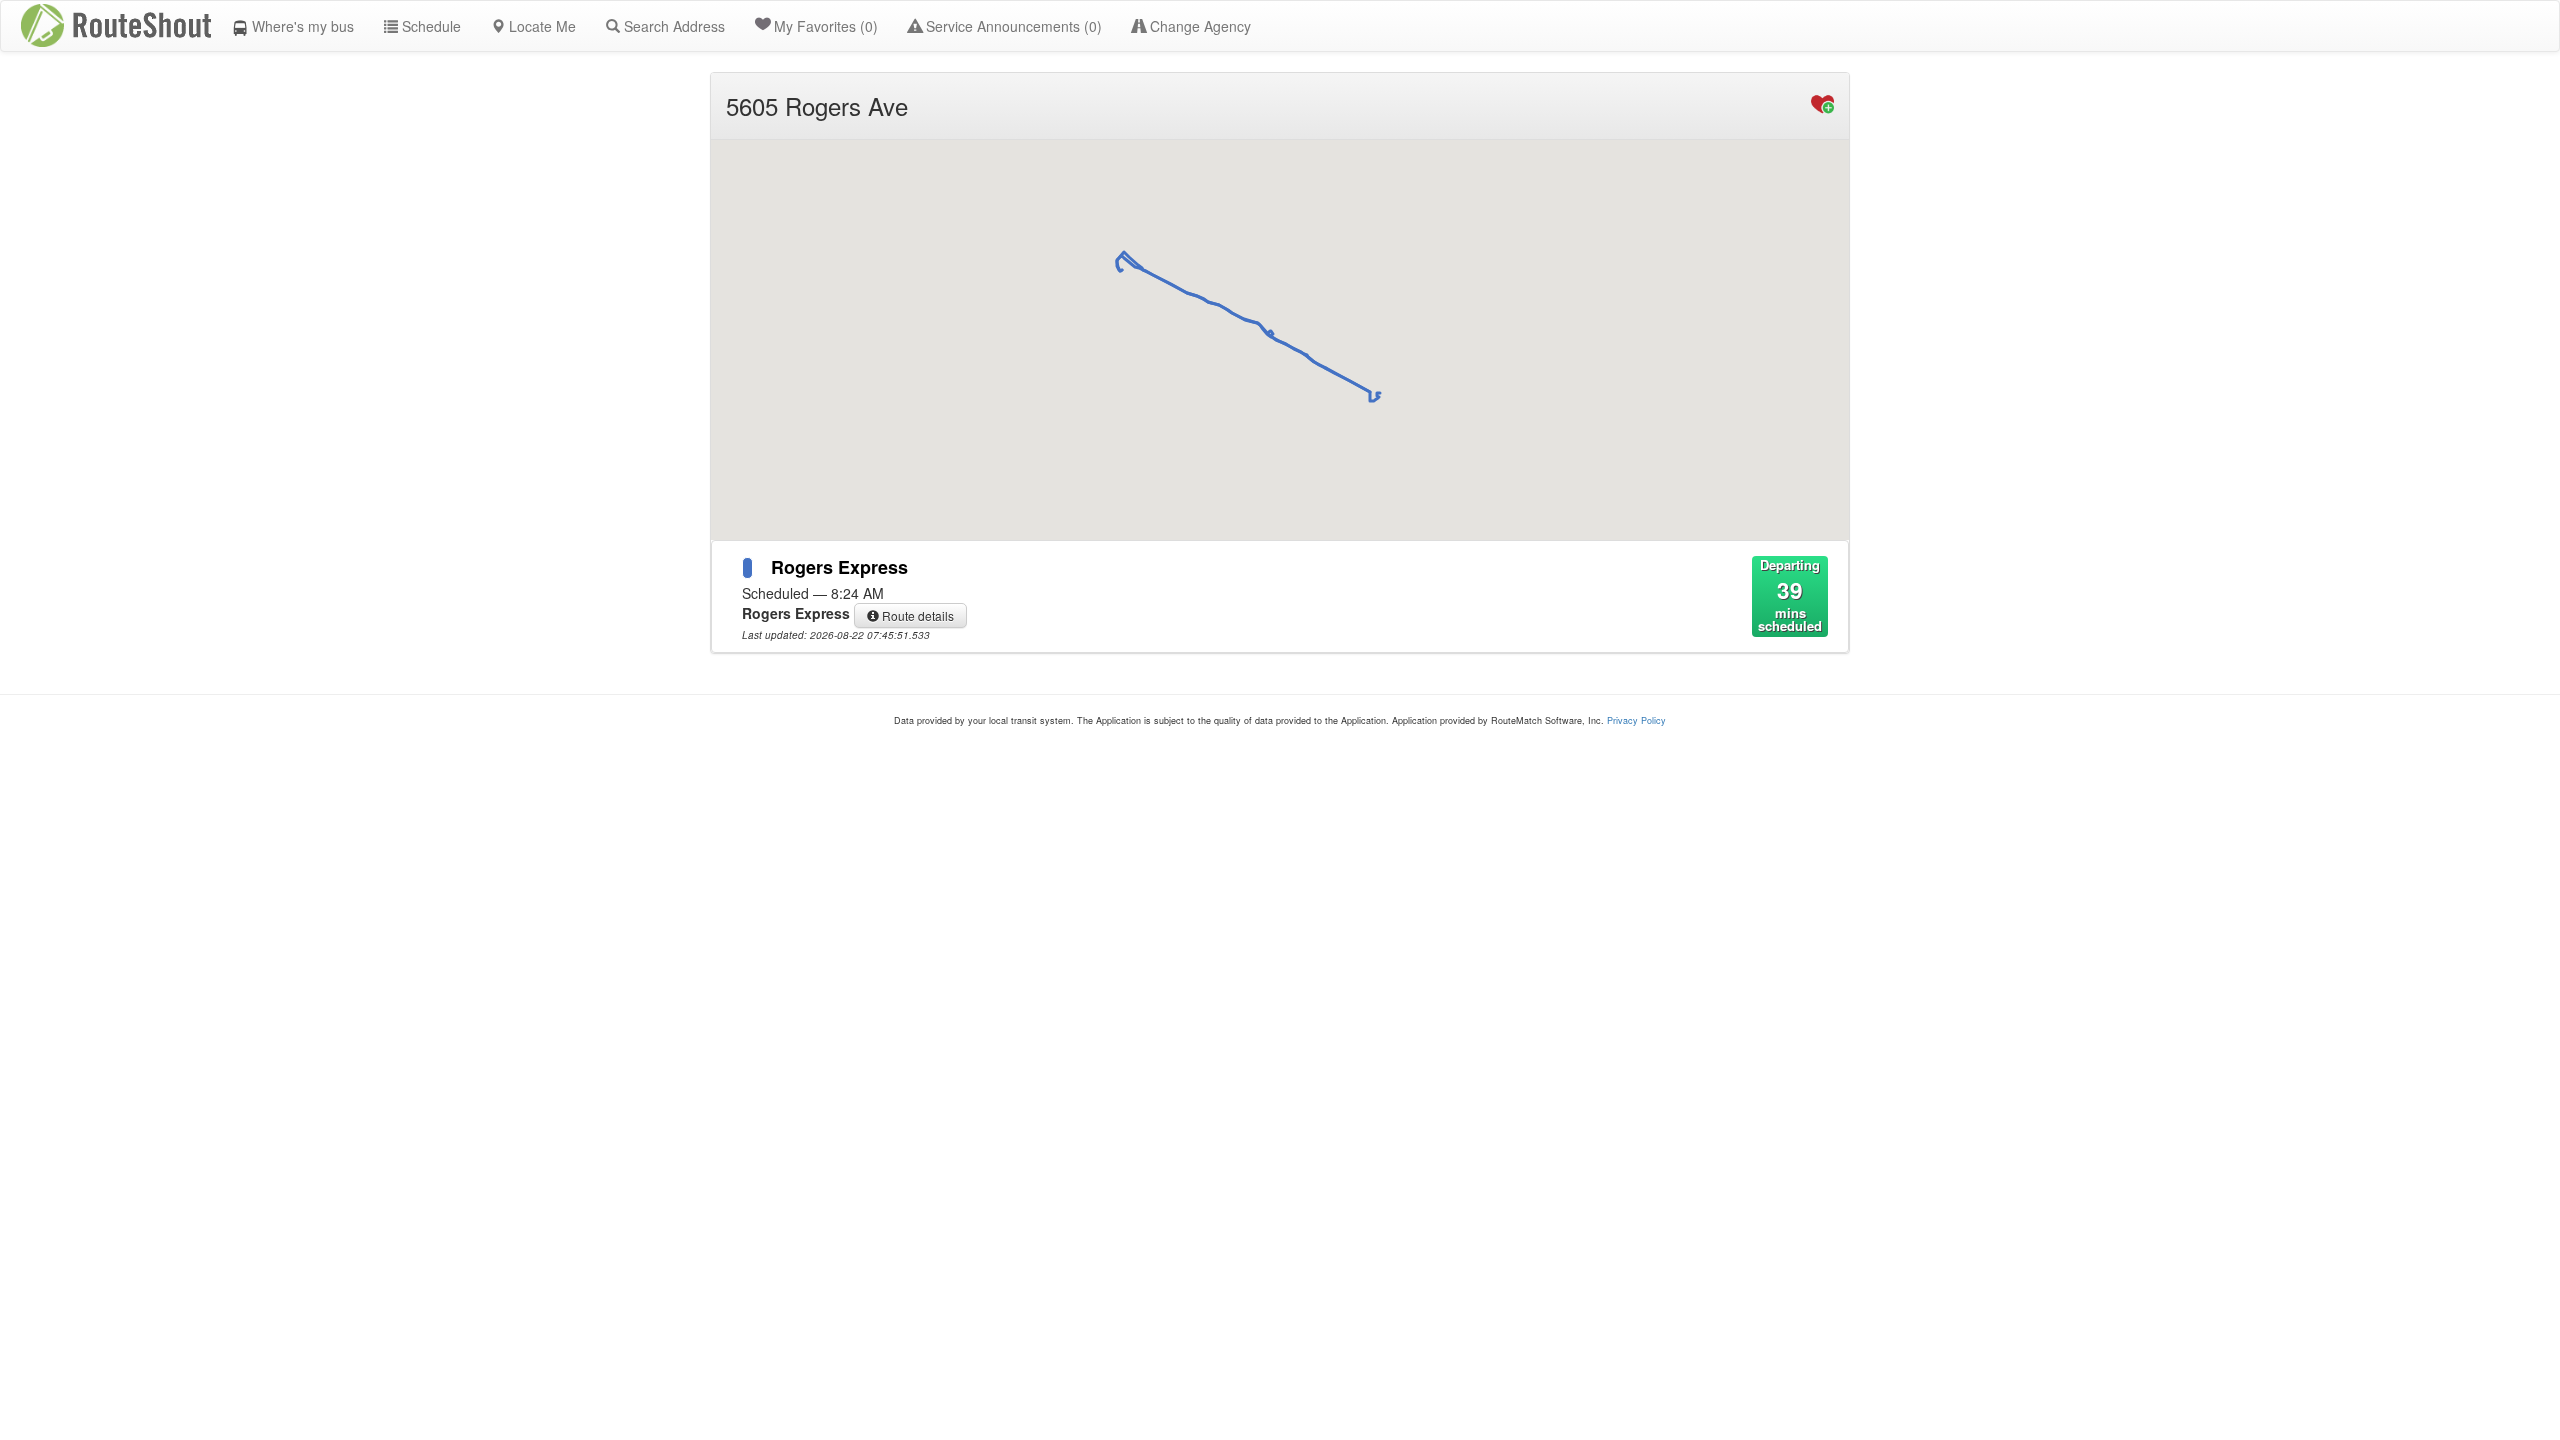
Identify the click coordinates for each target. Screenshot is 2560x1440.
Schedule (429, 26)
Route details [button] (916, 615)
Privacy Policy (1636, 720)
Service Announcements (1012, 26)
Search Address (672, 26)
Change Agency (1198, 26)
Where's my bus (301, 26)
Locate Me (540, 26)
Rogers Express (839, 567)
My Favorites (826, 26)
